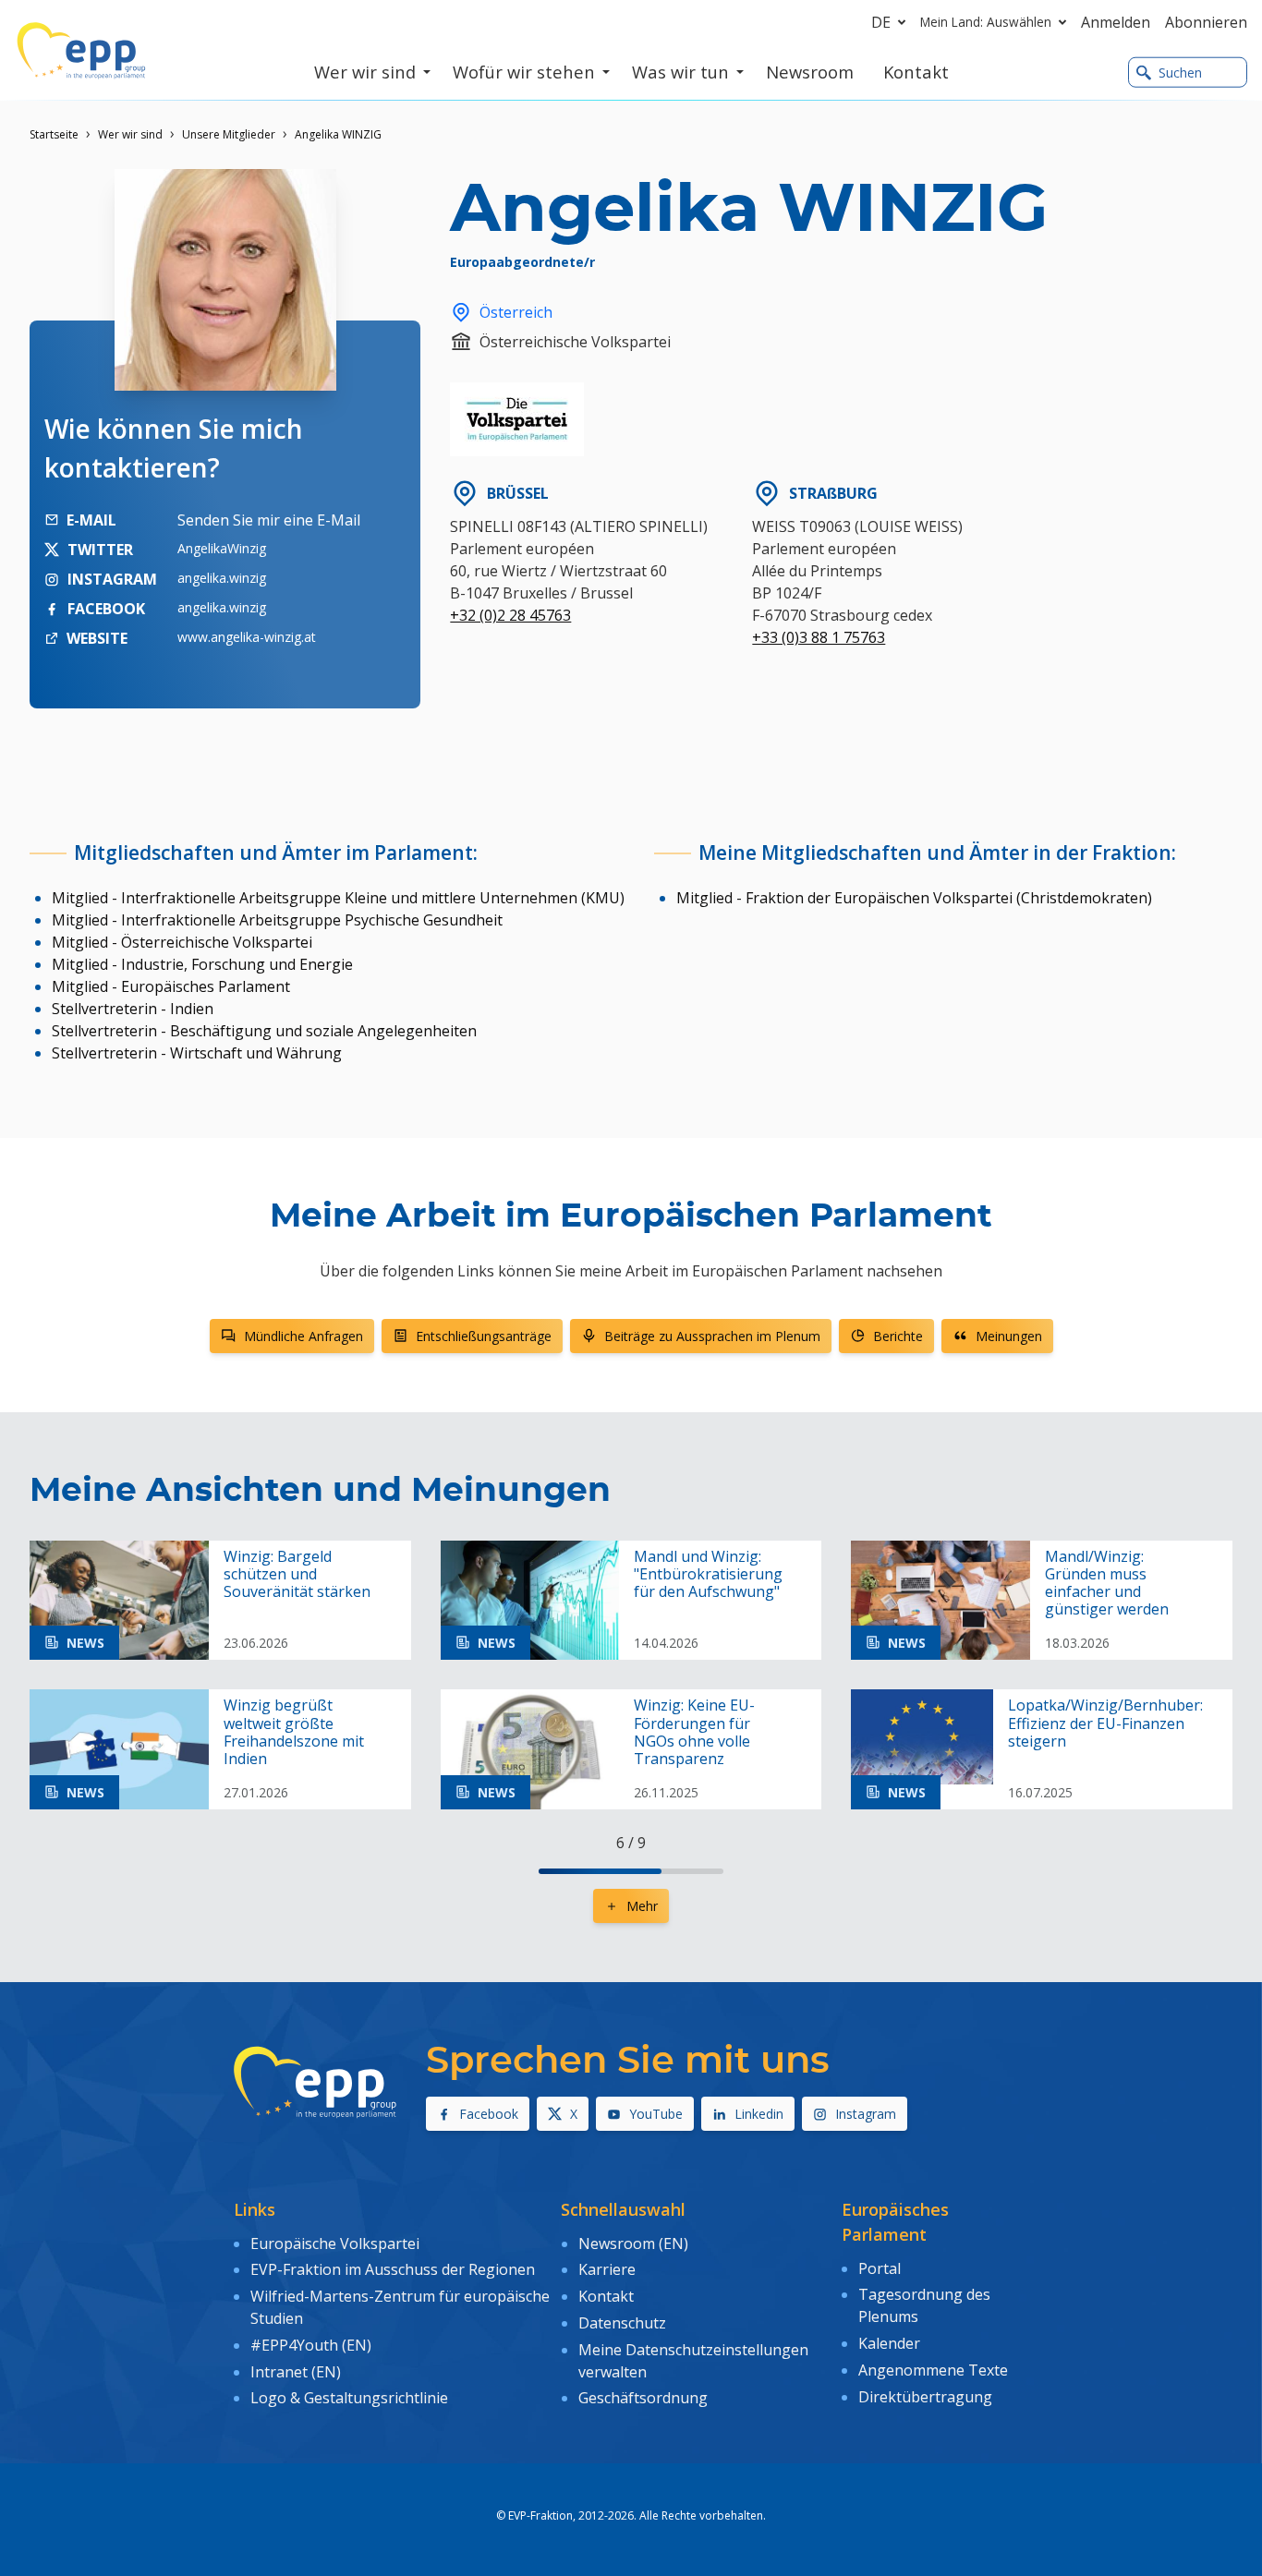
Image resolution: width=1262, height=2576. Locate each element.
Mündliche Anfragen (303, 1336)
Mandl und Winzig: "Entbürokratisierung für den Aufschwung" (708, 1575)
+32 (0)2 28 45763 (510, 615)
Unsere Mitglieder (229, 134)
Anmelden (1116, 22)
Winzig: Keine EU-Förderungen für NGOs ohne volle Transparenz (694, 1732)
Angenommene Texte (933, 2370)
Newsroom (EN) (633, 2243)
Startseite (54, 134)
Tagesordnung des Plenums (924, 2305)
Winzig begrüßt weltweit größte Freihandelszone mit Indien (294, 1732)
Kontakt (606, 2296)
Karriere (607, 2269)
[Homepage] (81, 51)
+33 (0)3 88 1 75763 (819, 637)
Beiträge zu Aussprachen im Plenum (712, 1336)
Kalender (889, 2343)
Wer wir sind (130, 134)
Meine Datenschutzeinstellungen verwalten (693, 2361)
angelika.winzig (222, 578)
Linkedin (759, 2114)
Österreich (516, 312)
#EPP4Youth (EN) (311, 2345)
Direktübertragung (925, 2397)
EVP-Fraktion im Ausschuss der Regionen (393, 2269)
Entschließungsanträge (484, 1336)
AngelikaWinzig (222, 548)
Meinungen (1009, 1336)
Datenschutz (622, 2323)
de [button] (881, 22)
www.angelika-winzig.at (247, 637)
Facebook (489, 2114)
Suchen (1180, 73)
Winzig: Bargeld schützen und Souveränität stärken (297, 1575)
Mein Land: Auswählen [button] (986, 22)
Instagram (866, 2114)
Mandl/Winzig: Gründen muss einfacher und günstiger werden (1107, 1584)
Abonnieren (1206, 22)
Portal (880, 2268)
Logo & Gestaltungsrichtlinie (349, 2398)
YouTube (656, 2114)
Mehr (642, 1906)
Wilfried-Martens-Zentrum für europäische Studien (400, 2307)
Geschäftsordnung (643, 2398)
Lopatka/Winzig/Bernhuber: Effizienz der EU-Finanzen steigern (1105, 1723)
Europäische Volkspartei (335, 2243)
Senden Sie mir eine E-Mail (269, 520)
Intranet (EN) (296, 2372)
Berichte (898, 1336)
